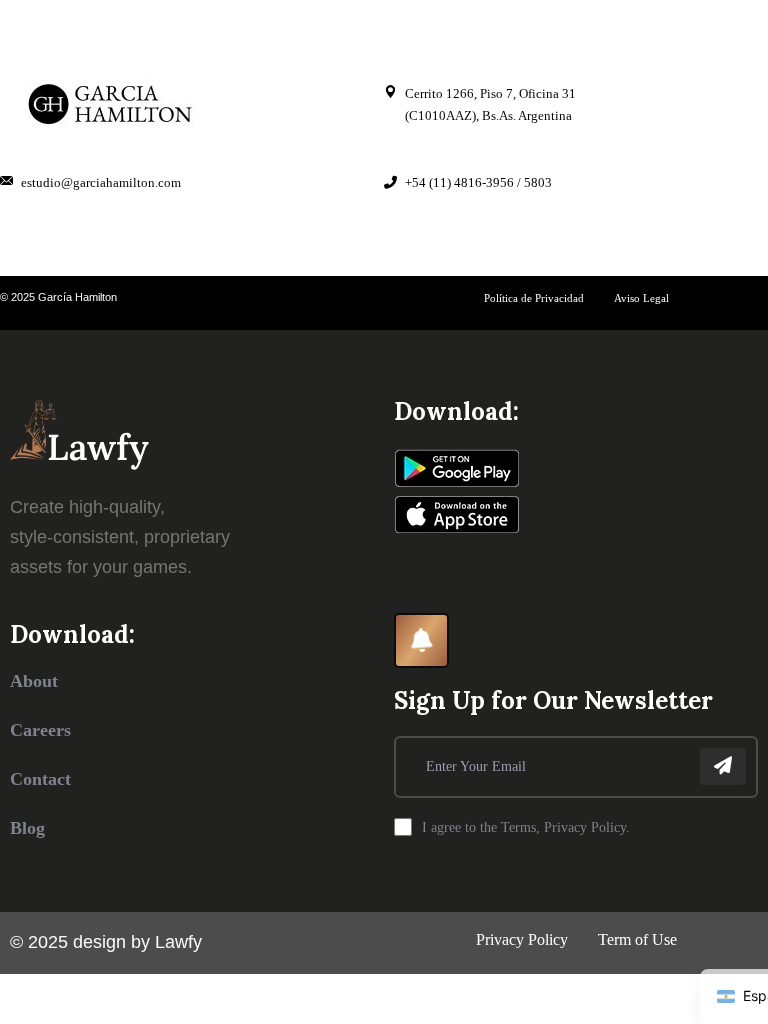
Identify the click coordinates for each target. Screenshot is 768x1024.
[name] (723, 766)
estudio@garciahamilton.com (101, 182)
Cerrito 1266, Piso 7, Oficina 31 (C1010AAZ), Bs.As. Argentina (490, 104)
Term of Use (637, 939)
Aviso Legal (641, 298)
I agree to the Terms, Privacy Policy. (526, 827)
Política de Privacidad (534, 298)
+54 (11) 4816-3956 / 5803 (478, 182)
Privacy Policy (522, 939)
